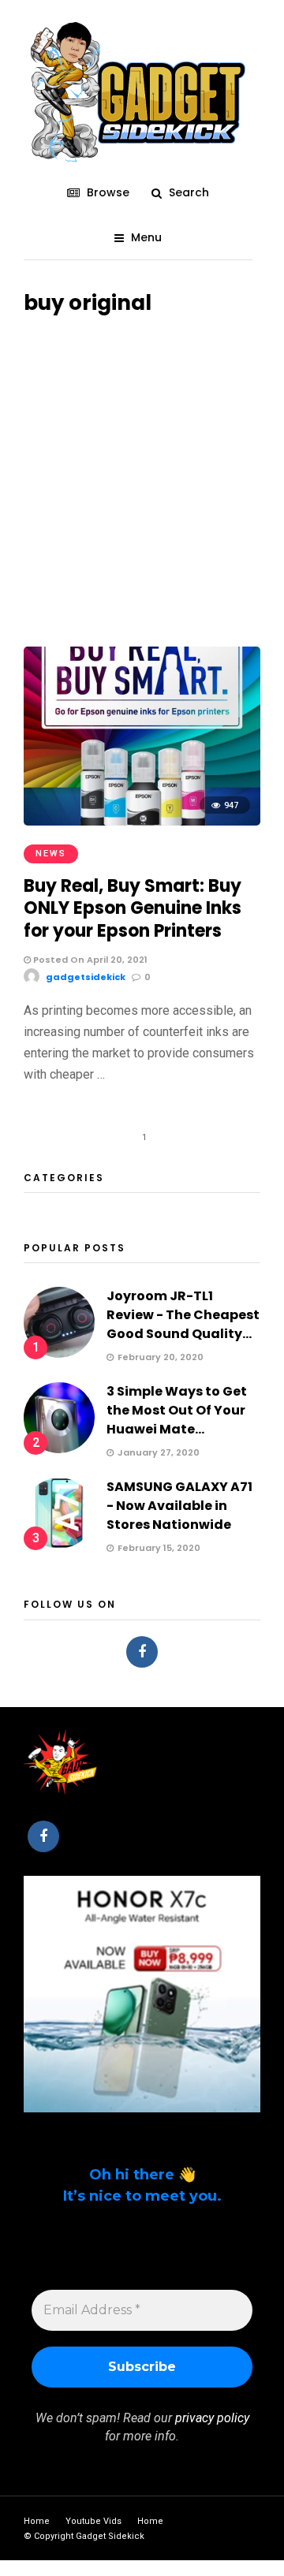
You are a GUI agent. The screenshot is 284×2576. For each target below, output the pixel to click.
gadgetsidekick (86, 977)
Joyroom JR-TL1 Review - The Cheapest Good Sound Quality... (183, 1315)
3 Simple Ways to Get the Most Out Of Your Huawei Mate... (177, 1410)
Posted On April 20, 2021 (89, 960)
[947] (142, 821)
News (51, 854)
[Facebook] (142, 1652)
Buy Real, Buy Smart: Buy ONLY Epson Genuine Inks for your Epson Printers (133, 908)
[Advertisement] (142, 473)
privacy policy (212, 2418)
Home (37, 2521)
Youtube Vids (93, 2521)
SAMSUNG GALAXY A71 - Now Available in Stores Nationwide (179, 1506)
